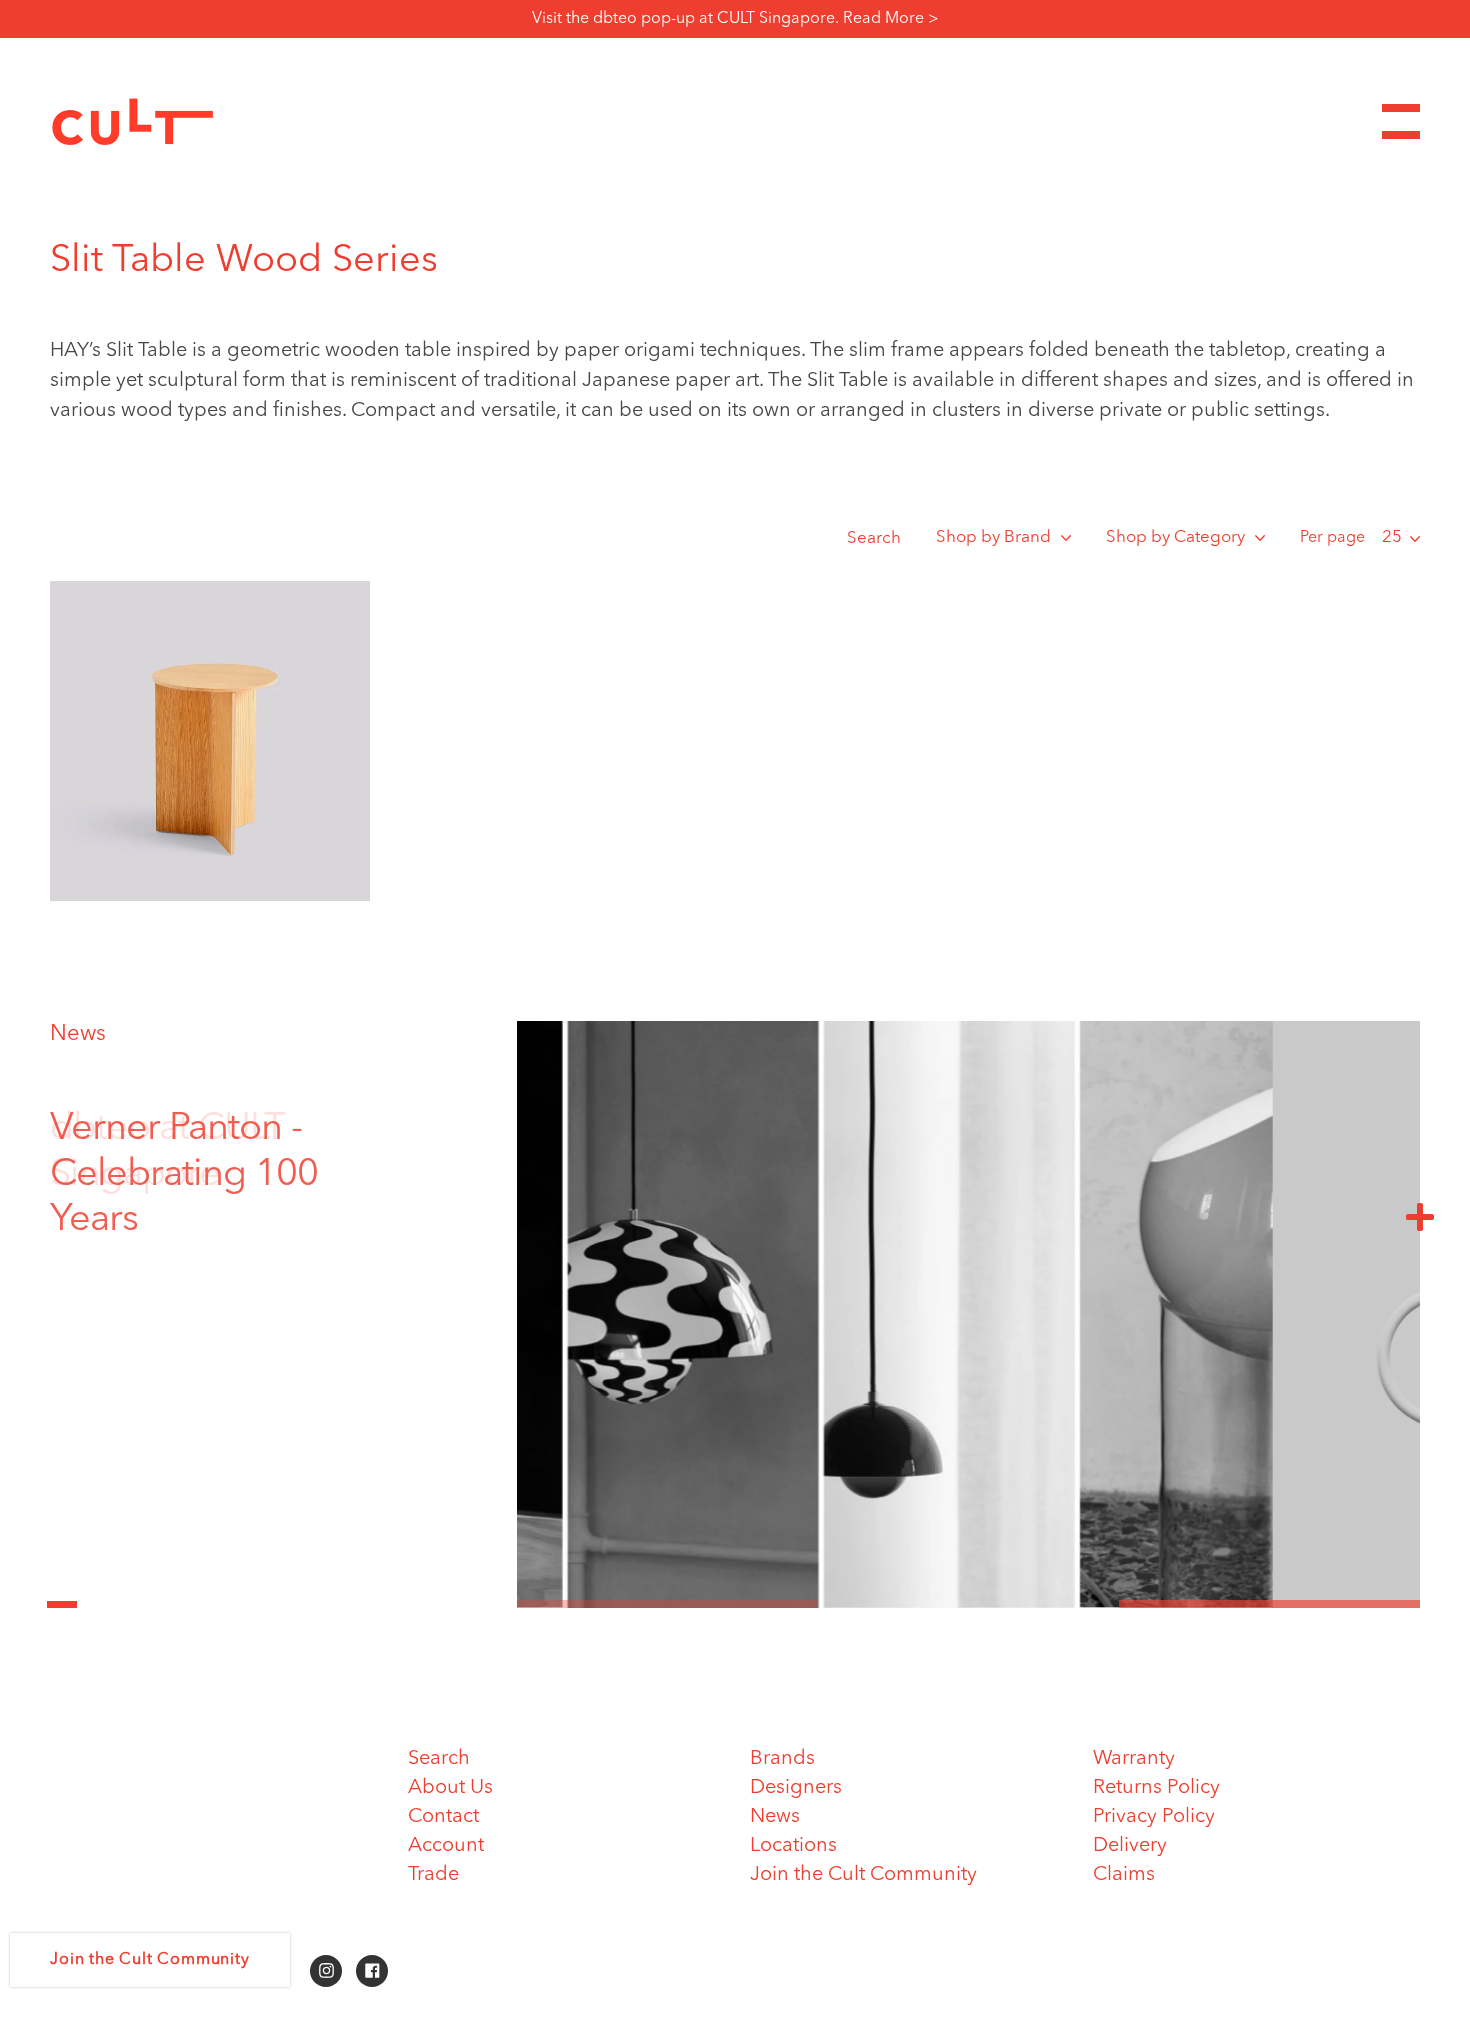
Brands (782, 1759)
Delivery (1130, 1846)
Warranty (1134, 1759)
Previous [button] (62, 1593)
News (78, 1034)
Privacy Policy (1154, 1817)
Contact (443, 1817)
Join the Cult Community (863, 1875)
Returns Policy (1156, 1788)
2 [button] (968, 1604)
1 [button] (667, 1604)
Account (446, 1846)
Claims (1124, 1875)
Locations (793, 1846)
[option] (225, 1152)
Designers (796, 1788)
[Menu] (1401, 121)
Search (874, 538)
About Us (450, 1788)
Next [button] (1420, 1216)
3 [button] (1269, 1604)
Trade (433, 1875)
